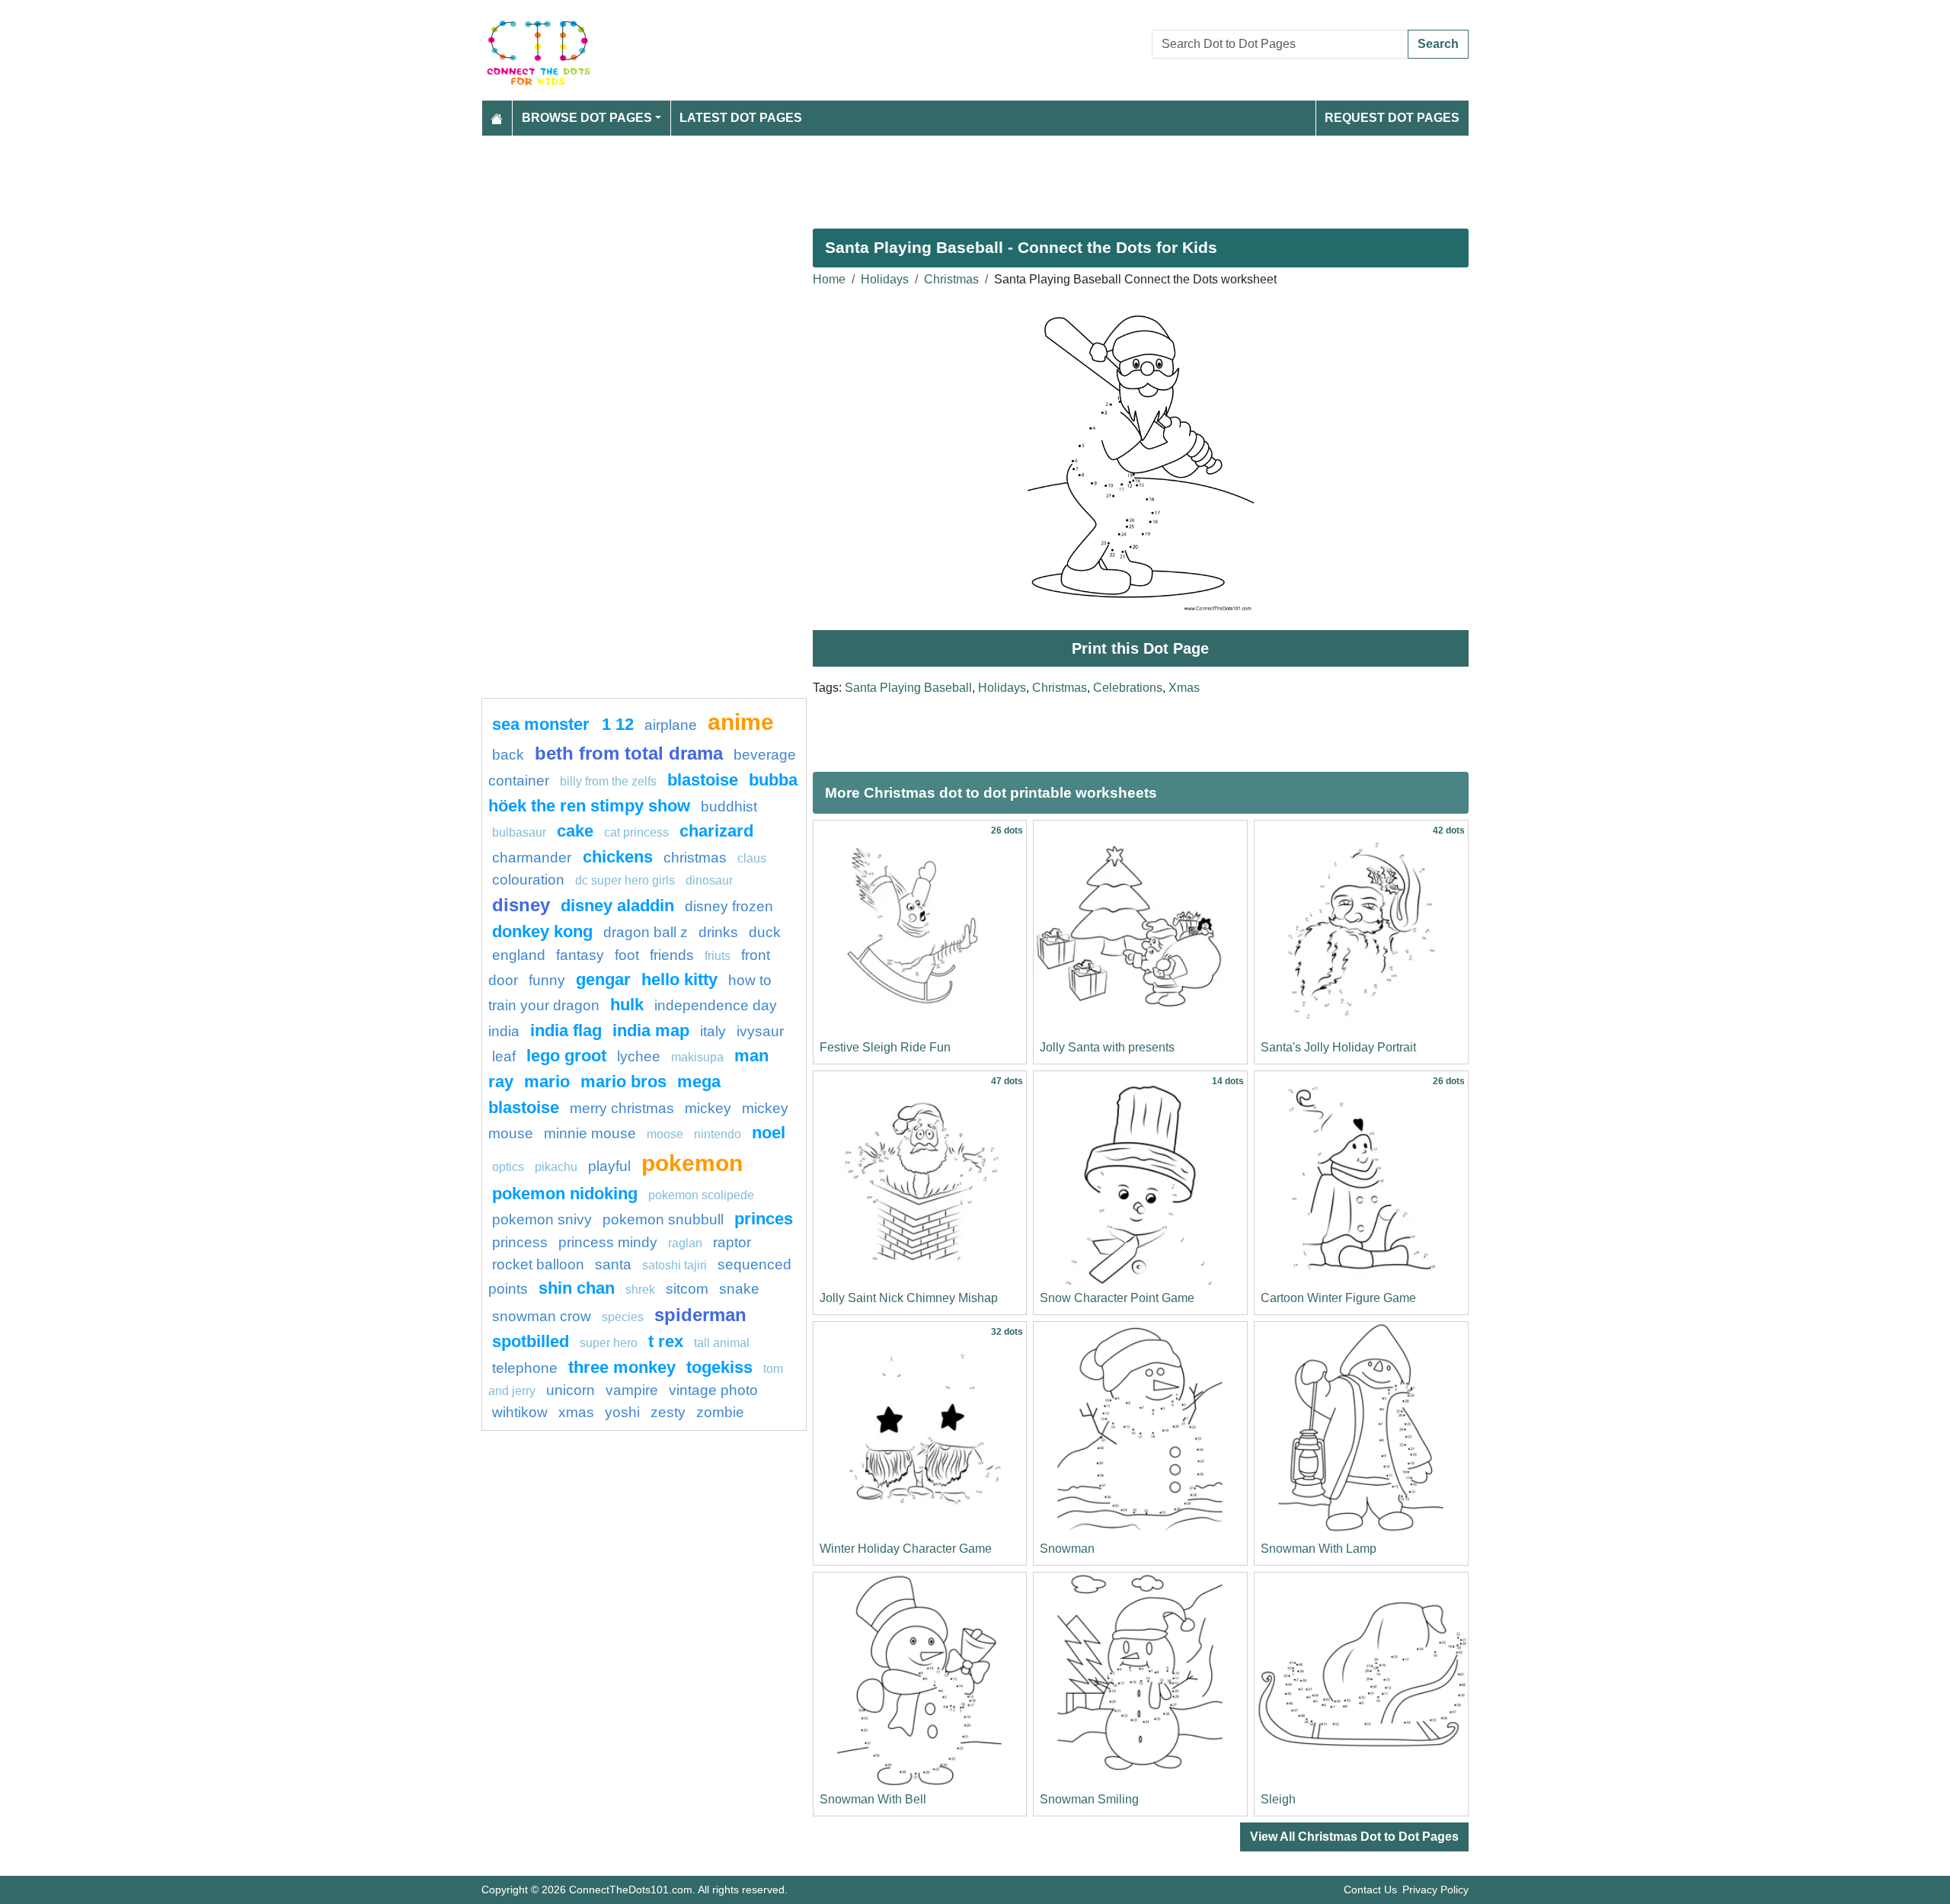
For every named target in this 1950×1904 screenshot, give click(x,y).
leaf (504, 1056)
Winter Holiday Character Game (906, 1549)
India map (651, 1030)
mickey (708, 1108)
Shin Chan (577, 1288)
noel (769, 1133)
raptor (732, 1242)
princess (520, 1242)
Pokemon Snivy (542, 1219)
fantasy (580, 955)
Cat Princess (636, 832)
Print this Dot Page (1140, 648)
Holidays (885, 279)
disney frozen (729, 906)
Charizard (716, 831)
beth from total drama (629, 753)
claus (752, 858)
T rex (666, 1341)
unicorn (571, 1390)
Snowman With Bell (873, 1799)
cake (575, 831)
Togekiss (719, 1367)
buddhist (729, 806)
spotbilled (531, 1341)
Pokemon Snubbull (663, 1219)
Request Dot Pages (1392, 118)
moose (665, 1134)
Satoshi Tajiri (675, 1265)
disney (521, 905)
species (623, 1317)
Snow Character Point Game (1117, 1298)
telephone (525, 1368)
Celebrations (1128, 688)
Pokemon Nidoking (565, 1194)
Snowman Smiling (1089, 1799)
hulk (627, 1005)
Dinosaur (709, 880)
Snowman (1067, 1549)
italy (713, 1031)
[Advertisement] (938, 176)
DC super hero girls (625, 880)
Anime (741, 722)
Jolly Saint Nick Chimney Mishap (909, 1298)
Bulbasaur (519, 832)
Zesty (668, 1412)
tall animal (722, 1343)
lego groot (566, 1056)
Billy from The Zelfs (608, 781)
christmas (695, 858)
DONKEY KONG (542, 931)
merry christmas (622, 1108)
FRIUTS (718, 956)
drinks (718, 932)
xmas (576, 1412)
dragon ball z (646, 932)
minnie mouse (590, 1133)
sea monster (543, 724)
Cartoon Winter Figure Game (1338, 1298)
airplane (671, 725)
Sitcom (687, 1289)
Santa (613, 1264)
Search (1438, 44)
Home (829, 279)
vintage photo (713, 1390)
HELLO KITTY (679, 979)
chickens (618, 857)
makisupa (697, 1057)
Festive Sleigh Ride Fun (885, 1047)
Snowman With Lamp (1319, 1549)
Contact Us (1370, 1890)
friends (672, 955)
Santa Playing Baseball (908, 688)
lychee (639, 1056)
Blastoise (703, 780)
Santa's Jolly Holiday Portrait (1338, 1047)
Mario (547, 1082)
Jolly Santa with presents (1107, 1047)
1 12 (618, 724)
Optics (508, 1167)
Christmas (951, 279)
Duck (765, 932)
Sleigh (1278, 1799)
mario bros (623, 1082)
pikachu (556, 1167)
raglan (685, 1243)
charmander (534, 858)
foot (627, 955)
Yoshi (622, 1412)
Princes (764, 1219)
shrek (640, 1290)
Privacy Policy (1435, 1890)
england (519, 955)
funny (547, 980)
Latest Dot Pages (741, 118)
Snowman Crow (542, 1316)
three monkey (622, 1367)
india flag (566, 1030)
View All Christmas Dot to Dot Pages (1354, 1837)
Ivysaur (760, 1031)
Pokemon (692, 1163)
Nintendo (718, 1134)
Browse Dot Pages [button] (587, 118)
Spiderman (700, 1315)
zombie (720, 1412)
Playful (609, 1166)
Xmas (1184, 688)
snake (739, 1289)
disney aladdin (617, 906)
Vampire (632, 1390)
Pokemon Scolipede (701, 1195)
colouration (528, 880)
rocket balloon (538, 1264)
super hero (610, 1343)
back (508, 755)
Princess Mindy (608, 1242)
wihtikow (520, 1412)
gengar (603, 979)
